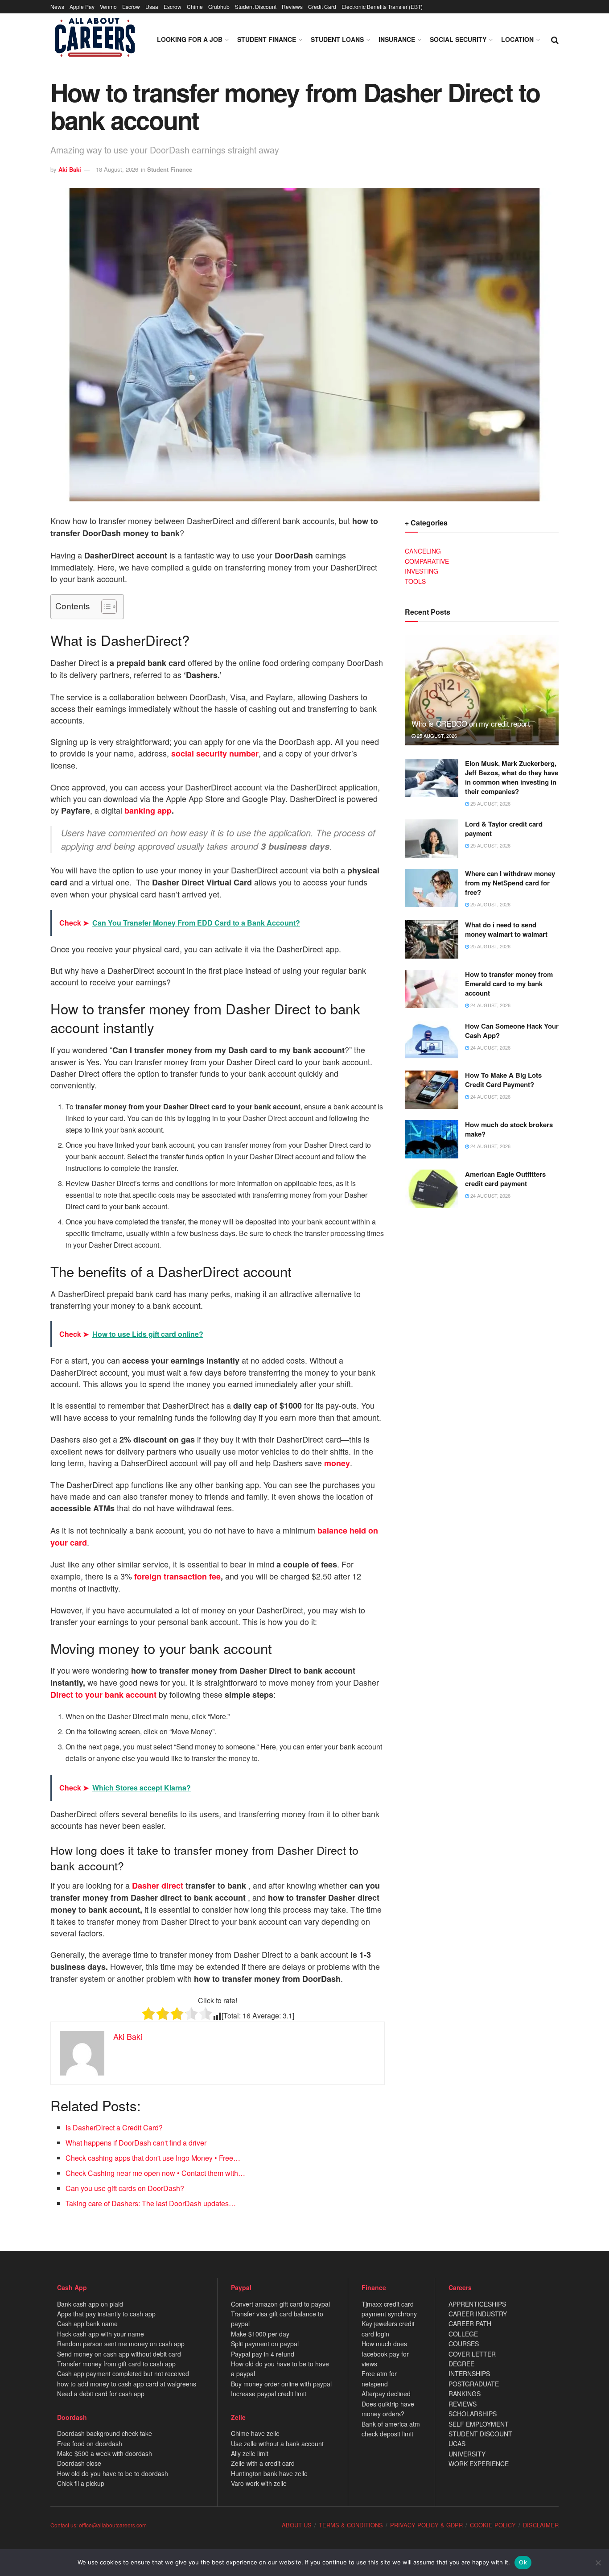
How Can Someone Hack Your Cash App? (512, 1031)
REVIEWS (463, 2404)
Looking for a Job (190, 39)
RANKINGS (465, 2394)
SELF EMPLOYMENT (479, 2424)
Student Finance (267, 39)
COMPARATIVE (427, 561)
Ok (523, 2562)
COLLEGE (463, 2334)
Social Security (458, 39)
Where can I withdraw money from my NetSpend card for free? (510, 883)
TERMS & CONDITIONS (351, 2525)
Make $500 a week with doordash (105, 2453)
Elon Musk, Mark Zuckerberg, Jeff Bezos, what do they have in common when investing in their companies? (512, 777)
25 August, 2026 (436, 736)
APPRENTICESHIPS (477, 2304)
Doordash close (79, 2463)
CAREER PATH (470, 2324)
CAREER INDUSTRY (478, 2314)
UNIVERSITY (467, 2454)
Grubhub (219, 6)
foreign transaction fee (177, 1576)
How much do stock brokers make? (509, 1129)
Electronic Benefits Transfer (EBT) (382, 6)
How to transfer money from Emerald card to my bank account (509, 984)
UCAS (457, 2444)
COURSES (464, 2344)
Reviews (292, 6)
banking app (148, 810)
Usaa (152, 6)
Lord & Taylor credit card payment (504, 829)
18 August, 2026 (117, 169)
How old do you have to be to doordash (113, 2473)
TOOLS (415, 581)
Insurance (397, 39)
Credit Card (322, 6)
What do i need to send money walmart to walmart (506, 929)
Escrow (131, 6)
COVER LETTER (472, 2354)
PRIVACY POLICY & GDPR (426, 2525)
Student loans (337, 39)
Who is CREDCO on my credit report (471, 723)
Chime (195, 6)
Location (517, 39)
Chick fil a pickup (81, 2483)
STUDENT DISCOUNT (480, 2434)
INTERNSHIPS (469, 2373)
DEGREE (461, 2364)
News (57, 6)
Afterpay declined (386, 2394)
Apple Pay (82, 6)
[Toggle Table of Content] (105, 607)
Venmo (108, 6)
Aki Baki (70, 169)
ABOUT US (297, 2525)
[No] (598, 2563)
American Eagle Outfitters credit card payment (505, 1179)
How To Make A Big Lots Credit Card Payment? (503, 1080)
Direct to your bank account (103, 1695)
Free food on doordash (90, 2444)
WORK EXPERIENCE (479, 2464)
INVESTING (422, 571)
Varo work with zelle (259, 2483)
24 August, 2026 (490, 1005)
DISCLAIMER (541, 2525)
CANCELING (423, 551)
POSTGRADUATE (474, 2384)
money (336, 1463)
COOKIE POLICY (493, 2525)
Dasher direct (158, 1885)
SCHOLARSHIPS (473, 2414)
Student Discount (256, 6)
